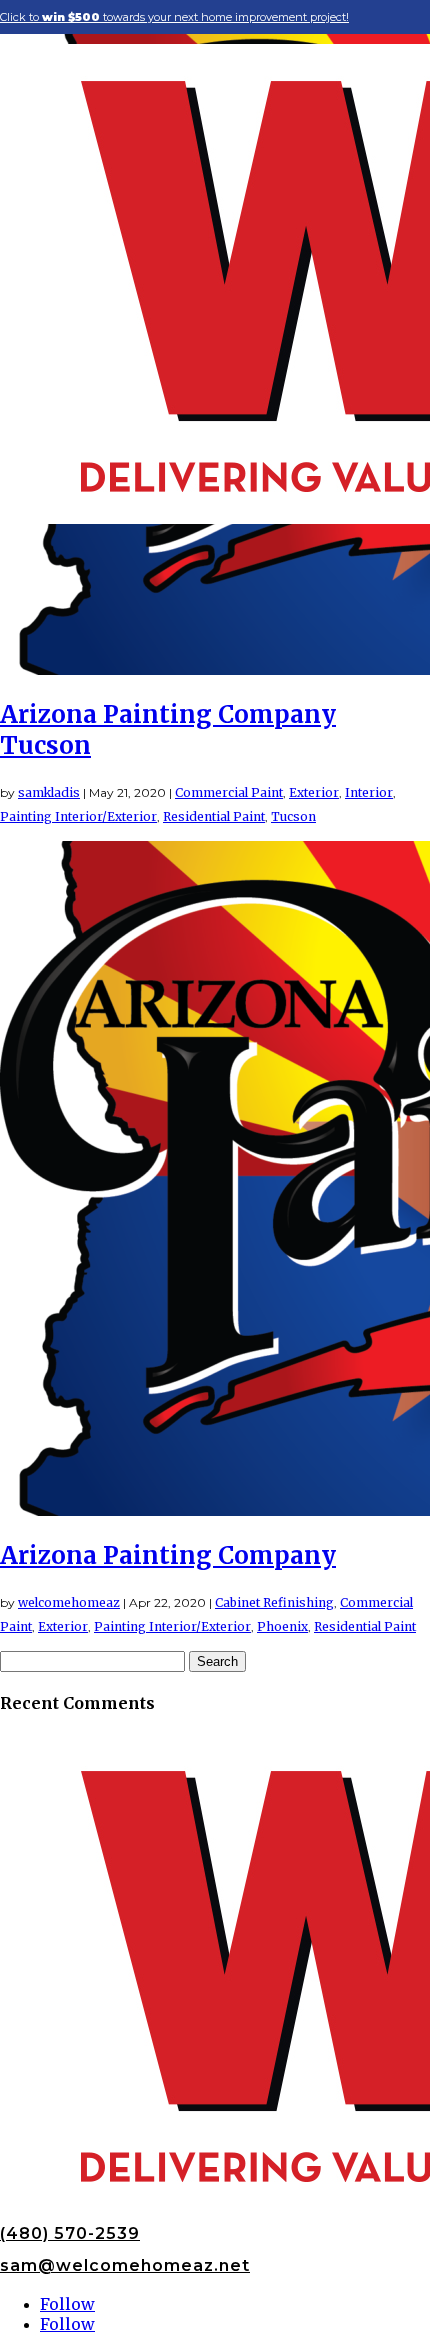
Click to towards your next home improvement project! (174, 17)
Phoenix (282, 1626)
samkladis (49, 792)
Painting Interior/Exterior (78, 816)
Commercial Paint (229, 792)
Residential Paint (214, 816)
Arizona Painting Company (168, 1555)
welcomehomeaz (69, 1602)
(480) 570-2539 (70, 2233)
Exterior (314, 792)
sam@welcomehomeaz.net (125, 2265)
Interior (369, 792)
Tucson (293, 816)
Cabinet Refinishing (274, 1602)
